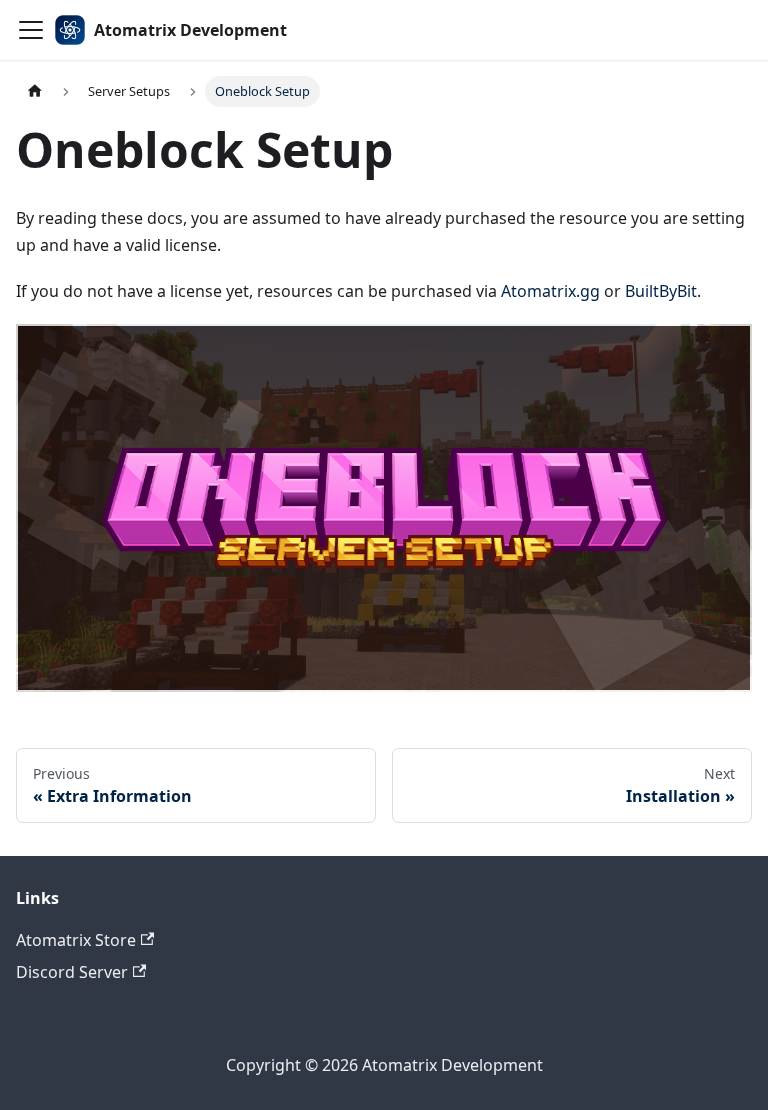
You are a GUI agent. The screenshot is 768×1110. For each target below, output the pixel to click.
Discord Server (72, 972)
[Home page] (35, 91)
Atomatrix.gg (550, 291)
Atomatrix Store (76, 940)
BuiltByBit (661, 291)
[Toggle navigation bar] (31, 30)
